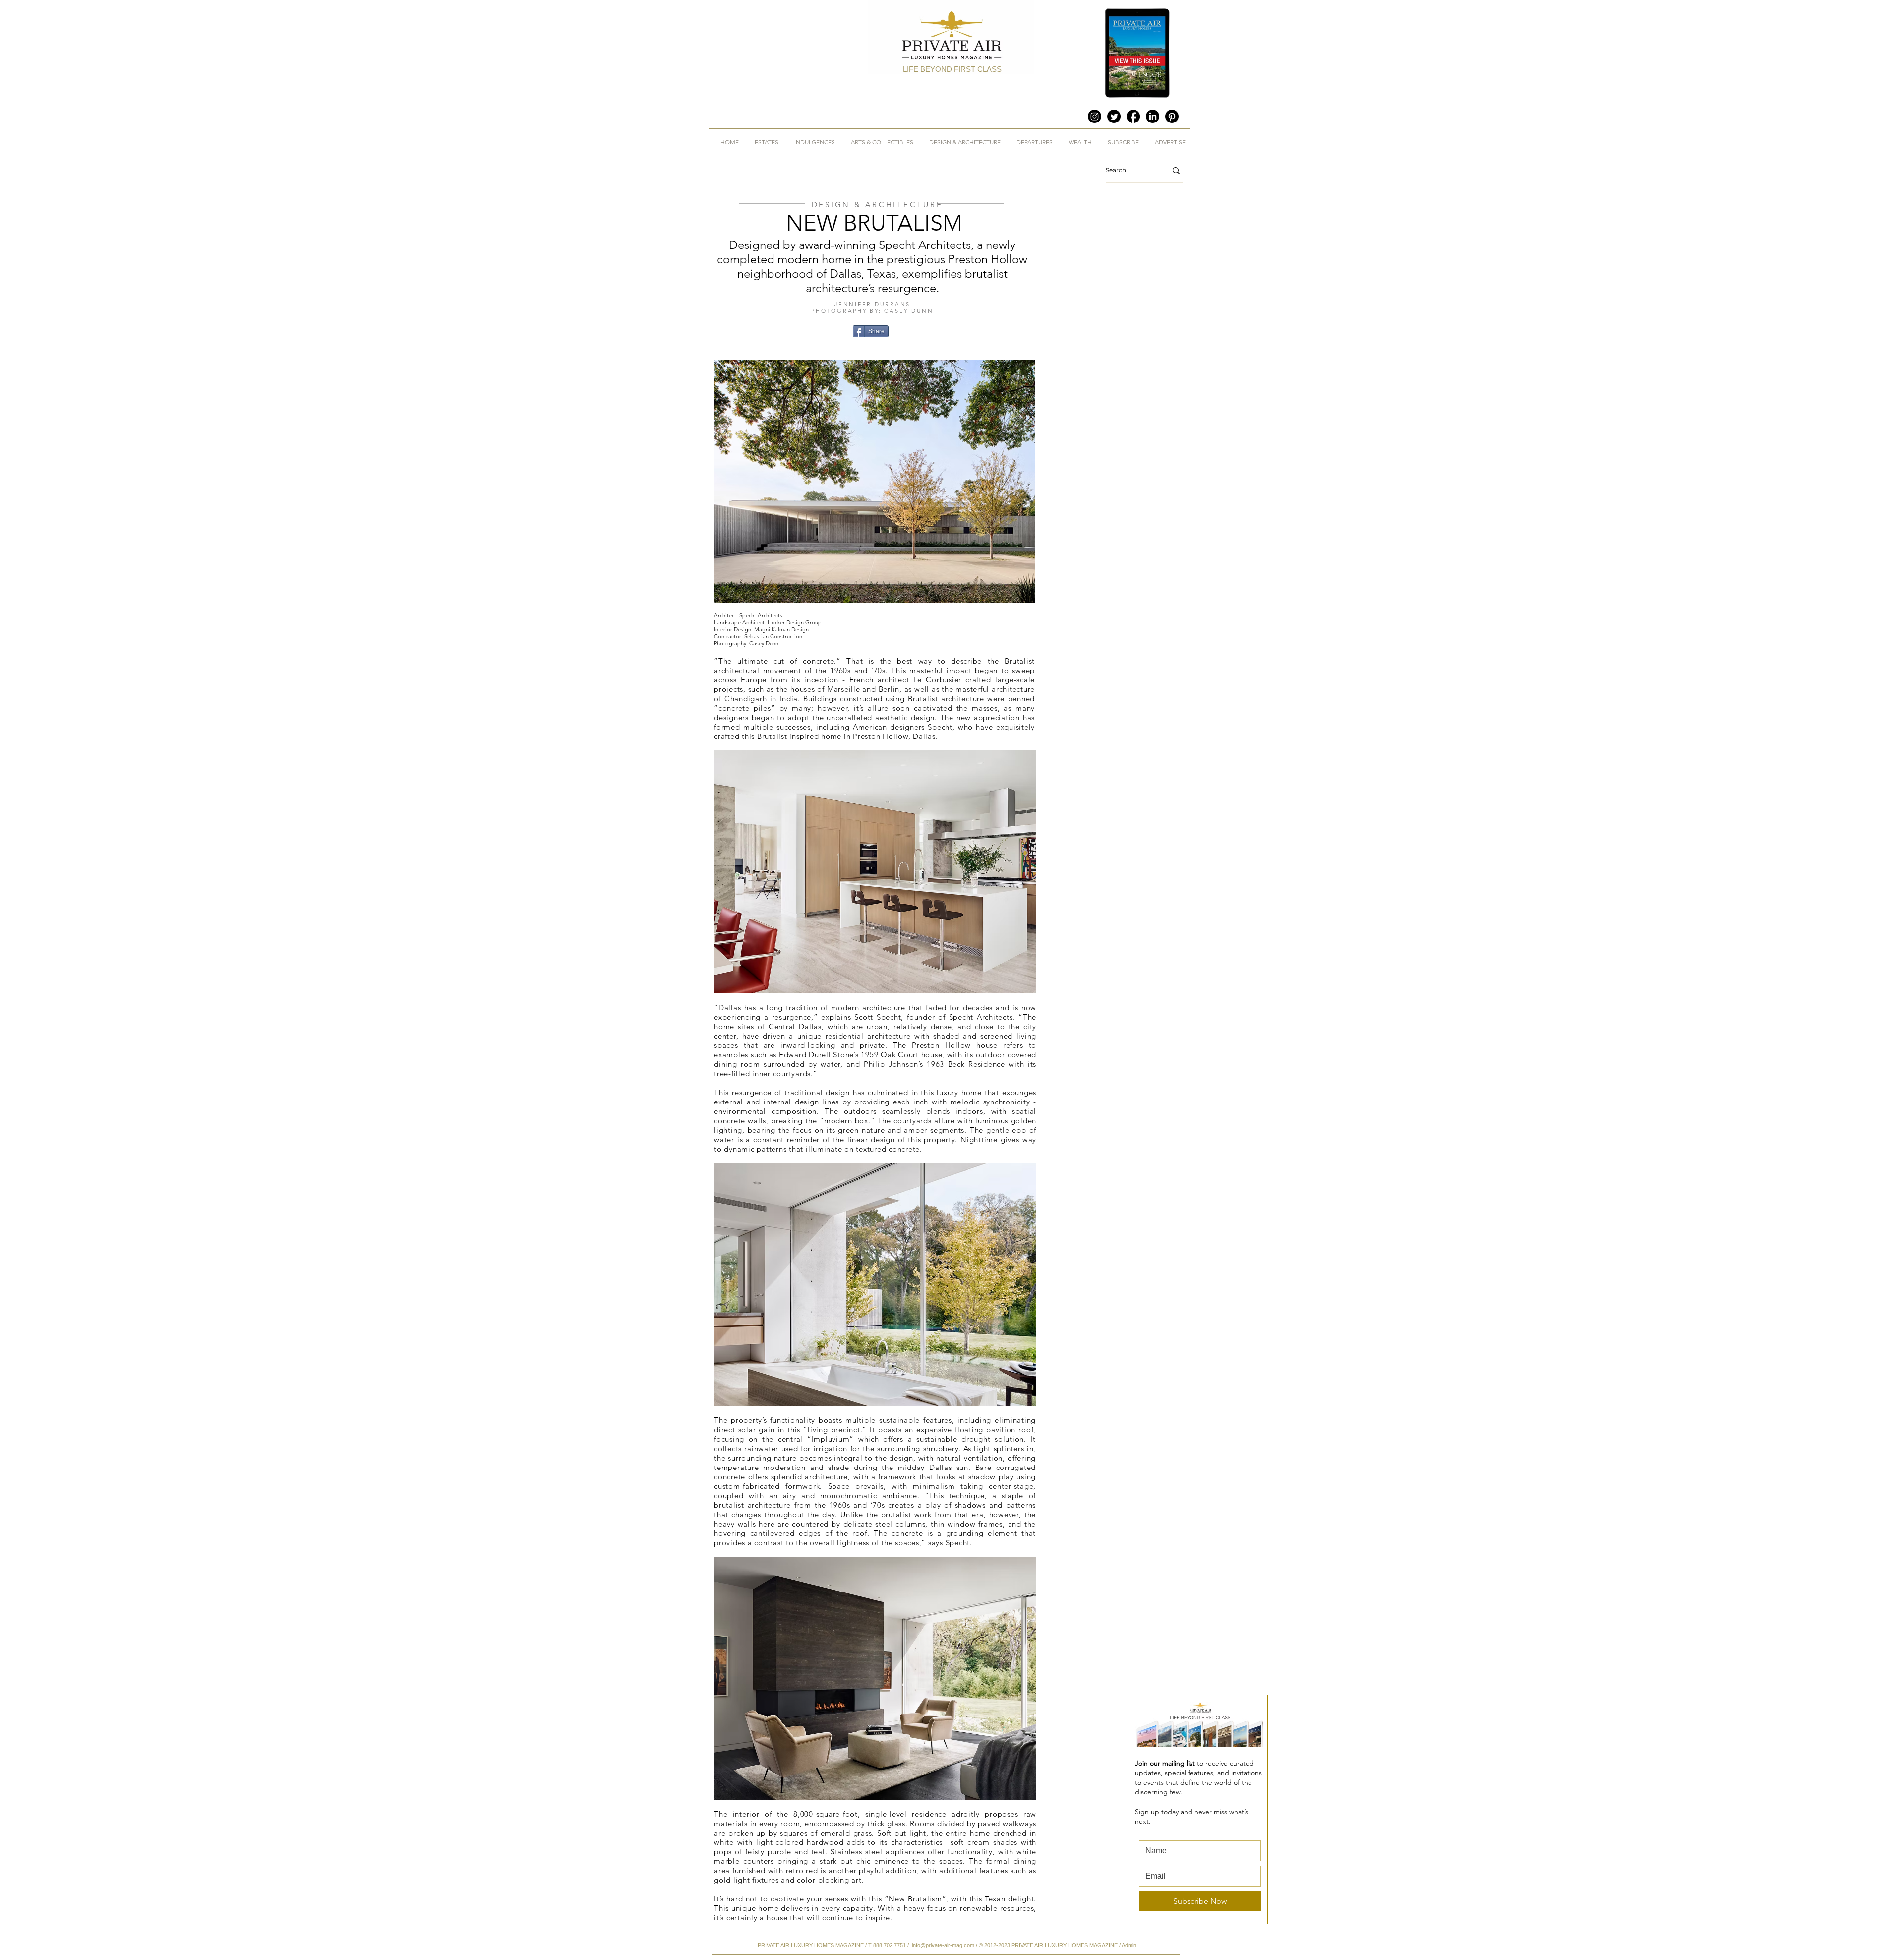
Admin (1129, 1945)
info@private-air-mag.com (943, 1945)
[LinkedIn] (1153, 116)
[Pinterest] (1172, 116)
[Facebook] (1133, 116)
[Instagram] (1095, 116)
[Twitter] (1114, 116)
